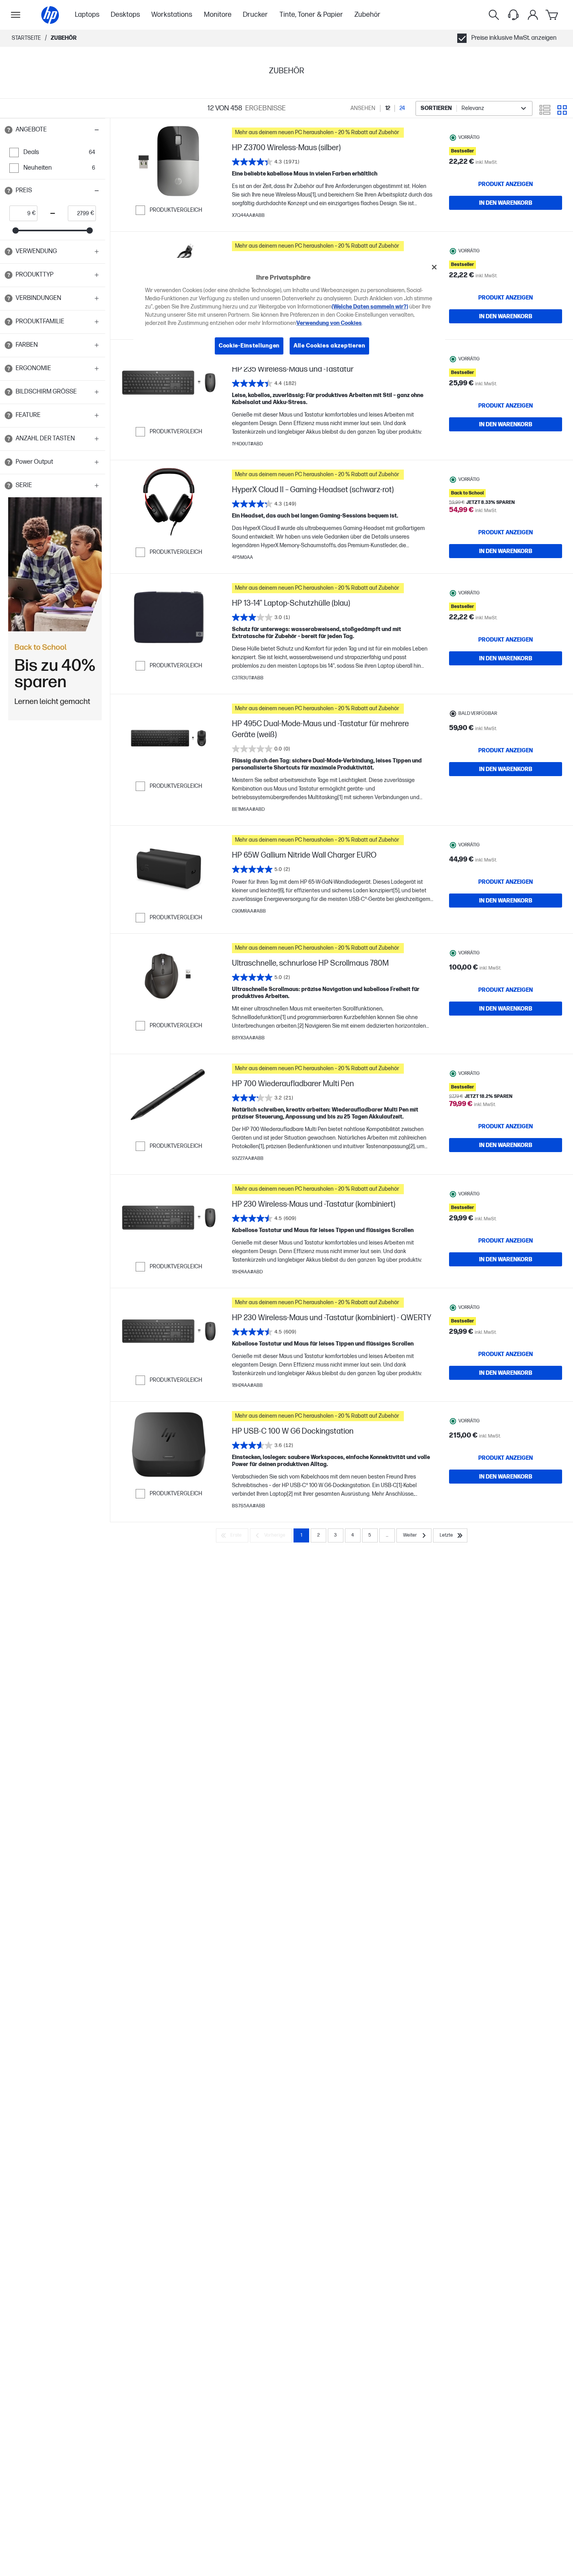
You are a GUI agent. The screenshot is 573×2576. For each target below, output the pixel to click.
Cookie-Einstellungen (249, 346)
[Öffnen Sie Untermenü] (16, 15)
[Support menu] (513, 15)
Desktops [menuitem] (125, 15)
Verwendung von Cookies (329, 323)
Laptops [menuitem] (87, 15)
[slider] (16, 230)
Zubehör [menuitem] (367, 15)
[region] (289, 312)
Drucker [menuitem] (255, 15)
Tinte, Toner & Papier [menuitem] (311, 15)
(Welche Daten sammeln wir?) (370, 307)
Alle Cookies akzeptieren (329, 346)
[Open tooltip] (9, 130)
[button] (53, 130)
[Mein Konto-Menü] (533, 15)
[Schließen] (434, 267)
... (387, 1535)
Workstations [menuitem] (172, 15)
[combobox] (474, 108)
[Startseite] (50, 15)
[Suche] (494, 15)
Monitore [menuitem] (218, 15)
